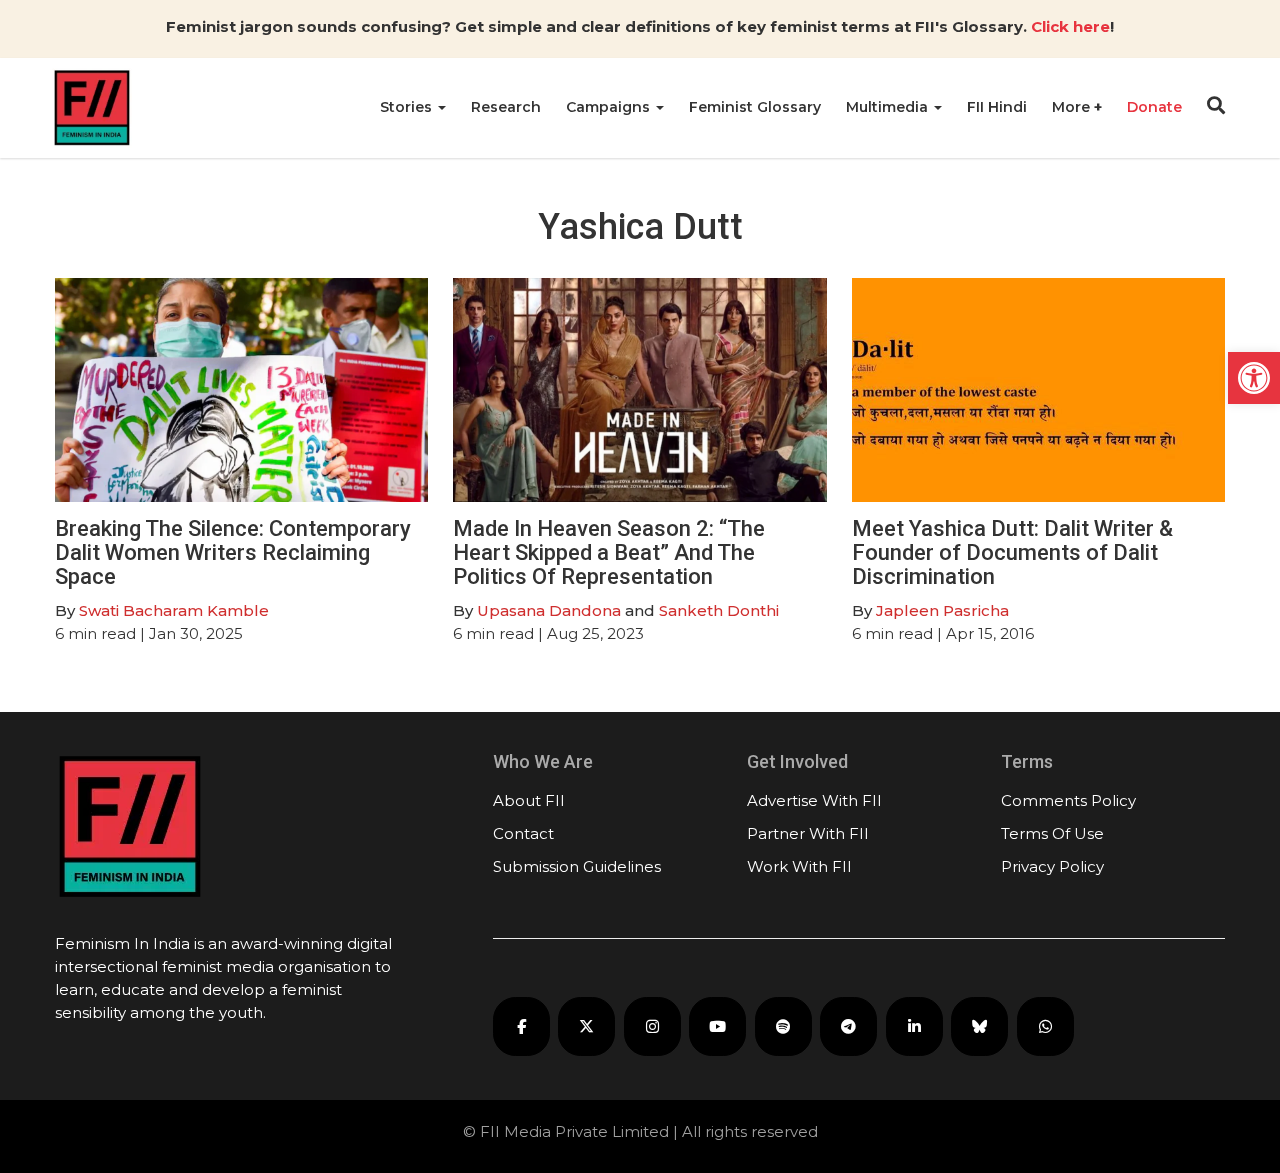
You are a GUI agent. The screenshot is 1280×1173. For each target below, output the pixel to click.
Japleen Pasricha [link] (942, 610)
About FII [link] (529, 800)
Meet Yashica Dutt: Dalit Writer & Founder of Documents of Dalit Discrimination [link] (1012, 552)
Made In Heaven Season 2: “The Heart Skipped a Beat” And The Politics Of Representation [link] (609, 552)
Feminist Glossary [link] (755, 107)
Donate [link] (1154, 107)
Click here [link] (1070, 26)
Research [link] (506, 107)
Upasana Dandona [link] (549, 610)
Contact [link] (523, 833)
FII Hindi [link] (997, 107)
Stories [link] (408, 107)
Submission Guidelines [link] (577, 866)
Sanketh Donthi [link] (719, 610)
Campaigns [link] (610, 107)
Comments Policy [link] (1068, 800)
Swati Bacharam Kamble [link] (176, 610)
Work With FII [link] (799, 866)
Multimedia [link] (889, 107)
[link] (1254, 378)
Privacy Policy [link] (1052, 866)
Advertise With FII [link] (814, 800)
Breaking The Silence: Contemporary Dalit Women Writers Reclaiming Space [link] (233, 552)
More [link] (1073, 107)
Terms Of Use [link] (1052, 833)
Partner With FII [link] (808, 833)
